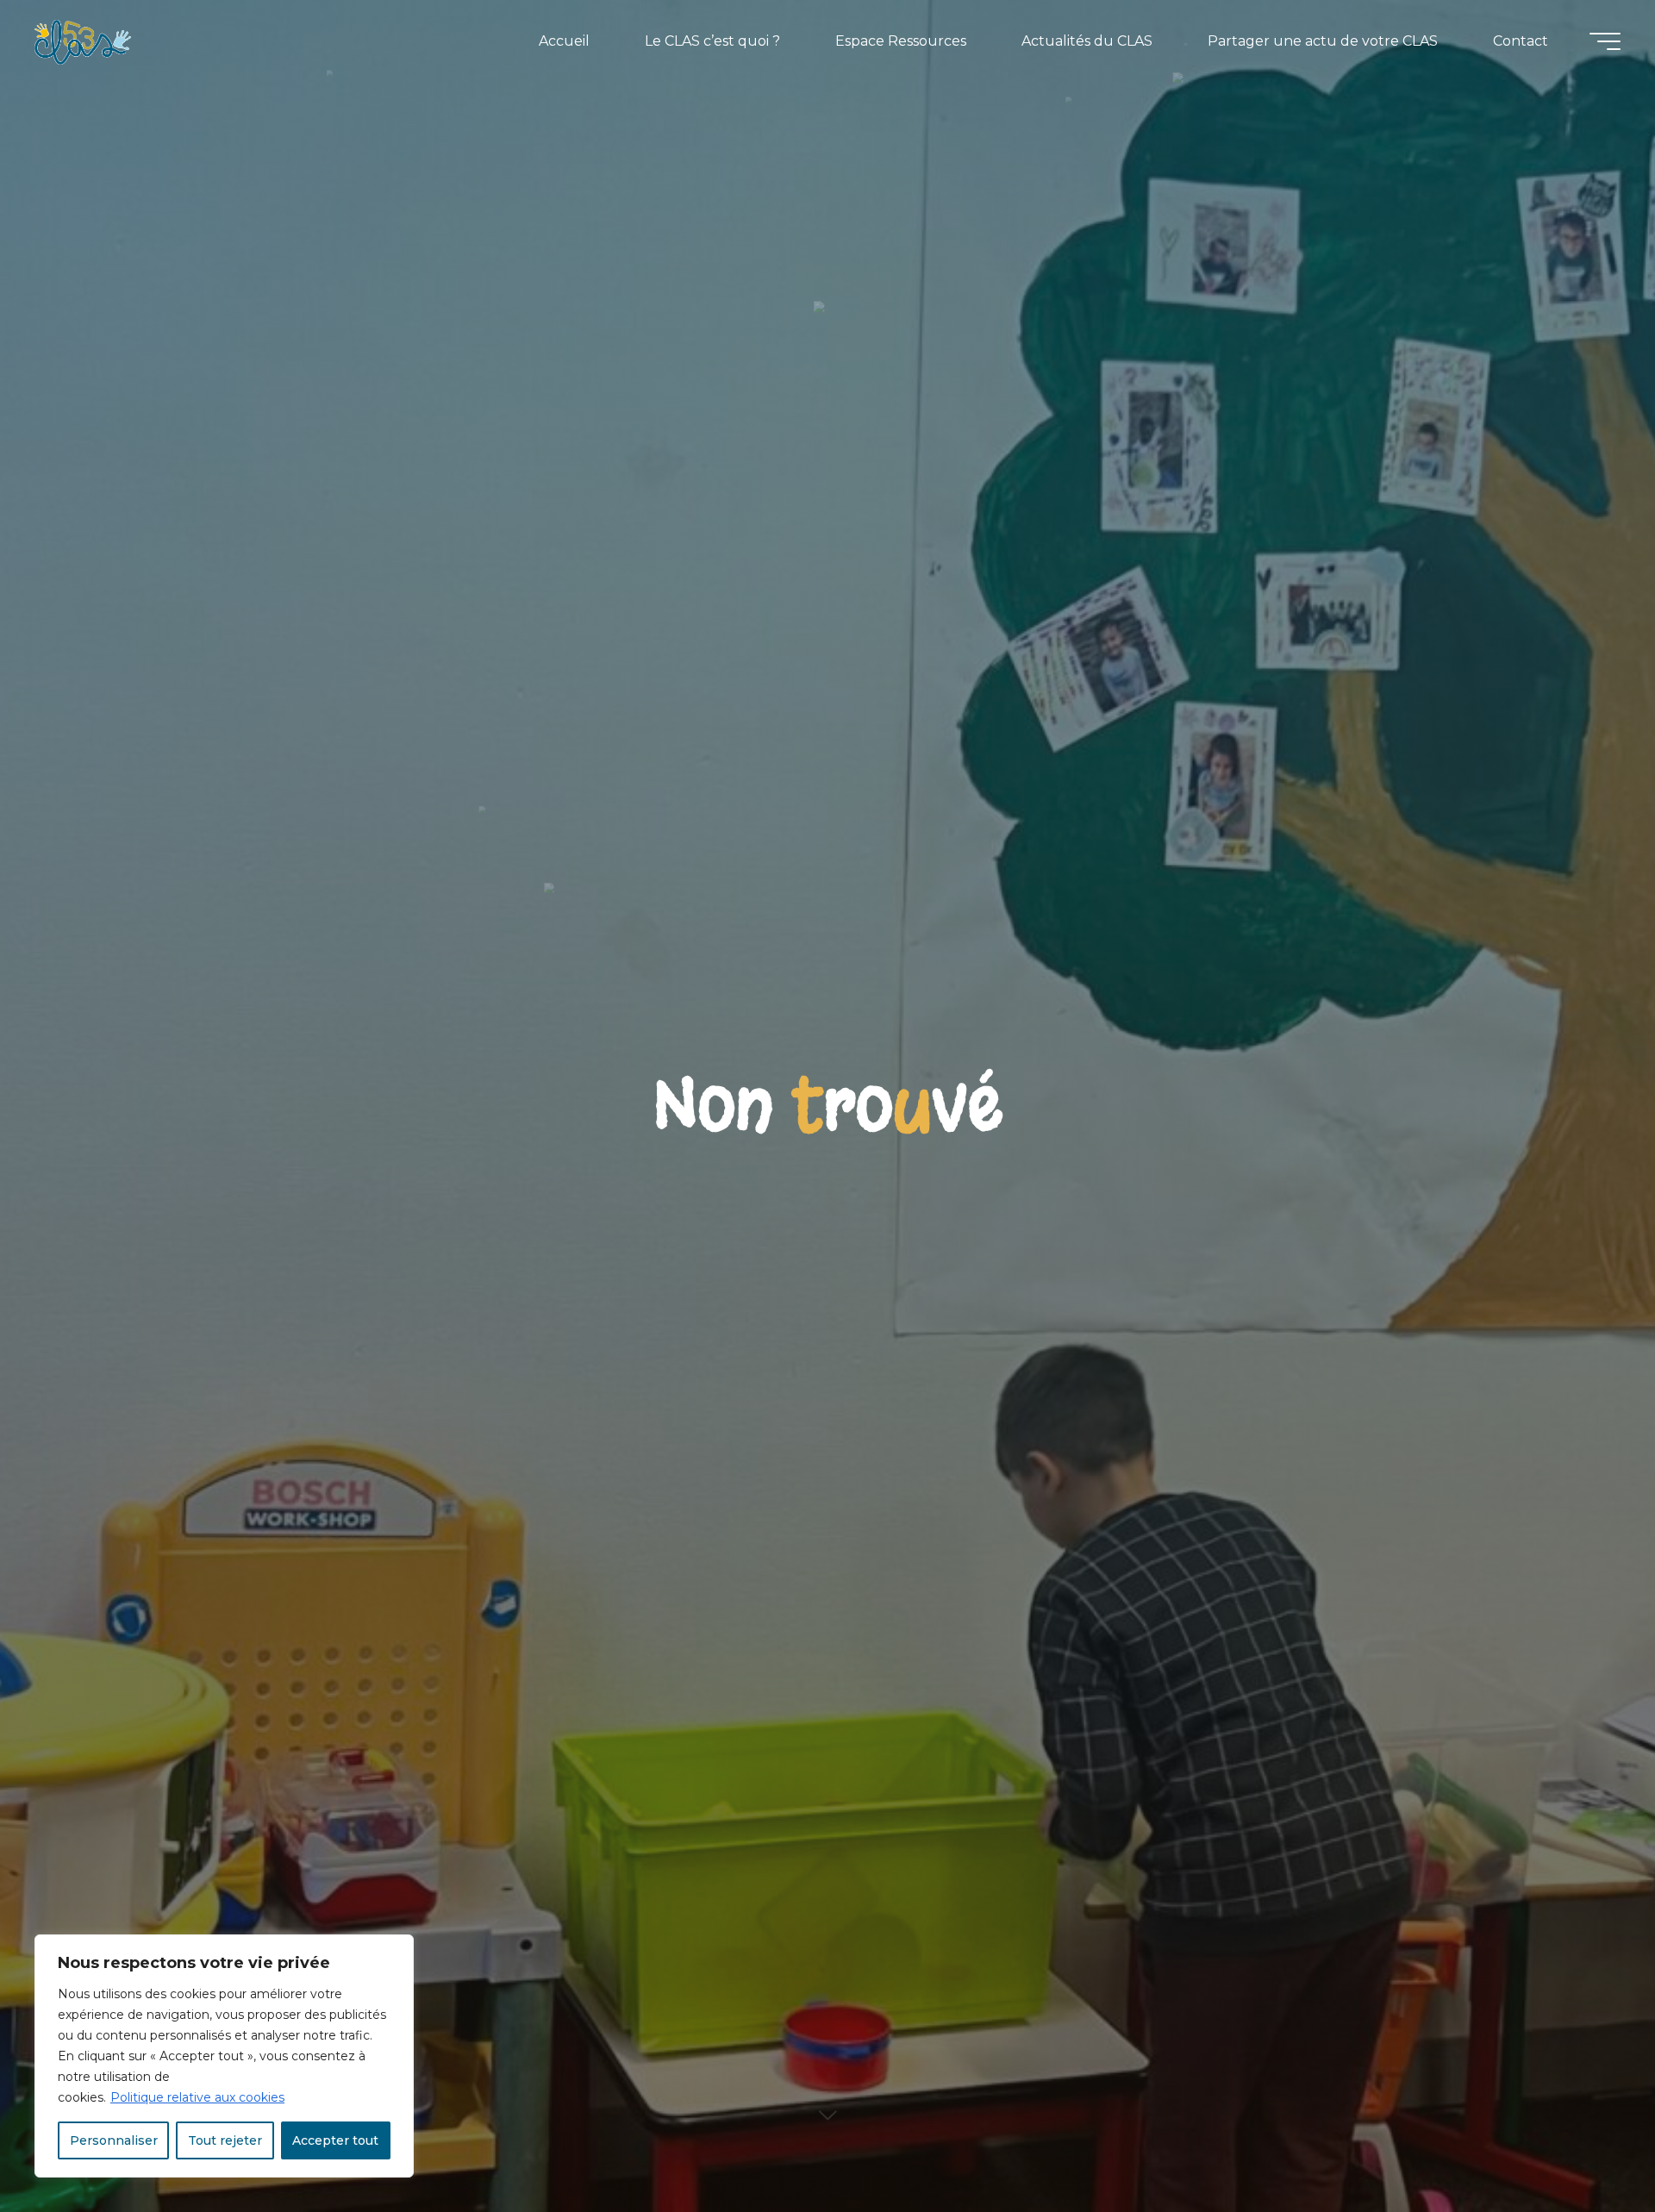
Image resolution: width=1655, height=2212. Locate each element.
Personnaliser (114, 2140)
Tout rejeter (225, 2140)
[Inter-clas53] (83, 41)
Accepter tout (335, 2140)
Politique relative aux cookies (197, 2097)
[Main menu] (1605, 41)
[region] (224, 2056)
